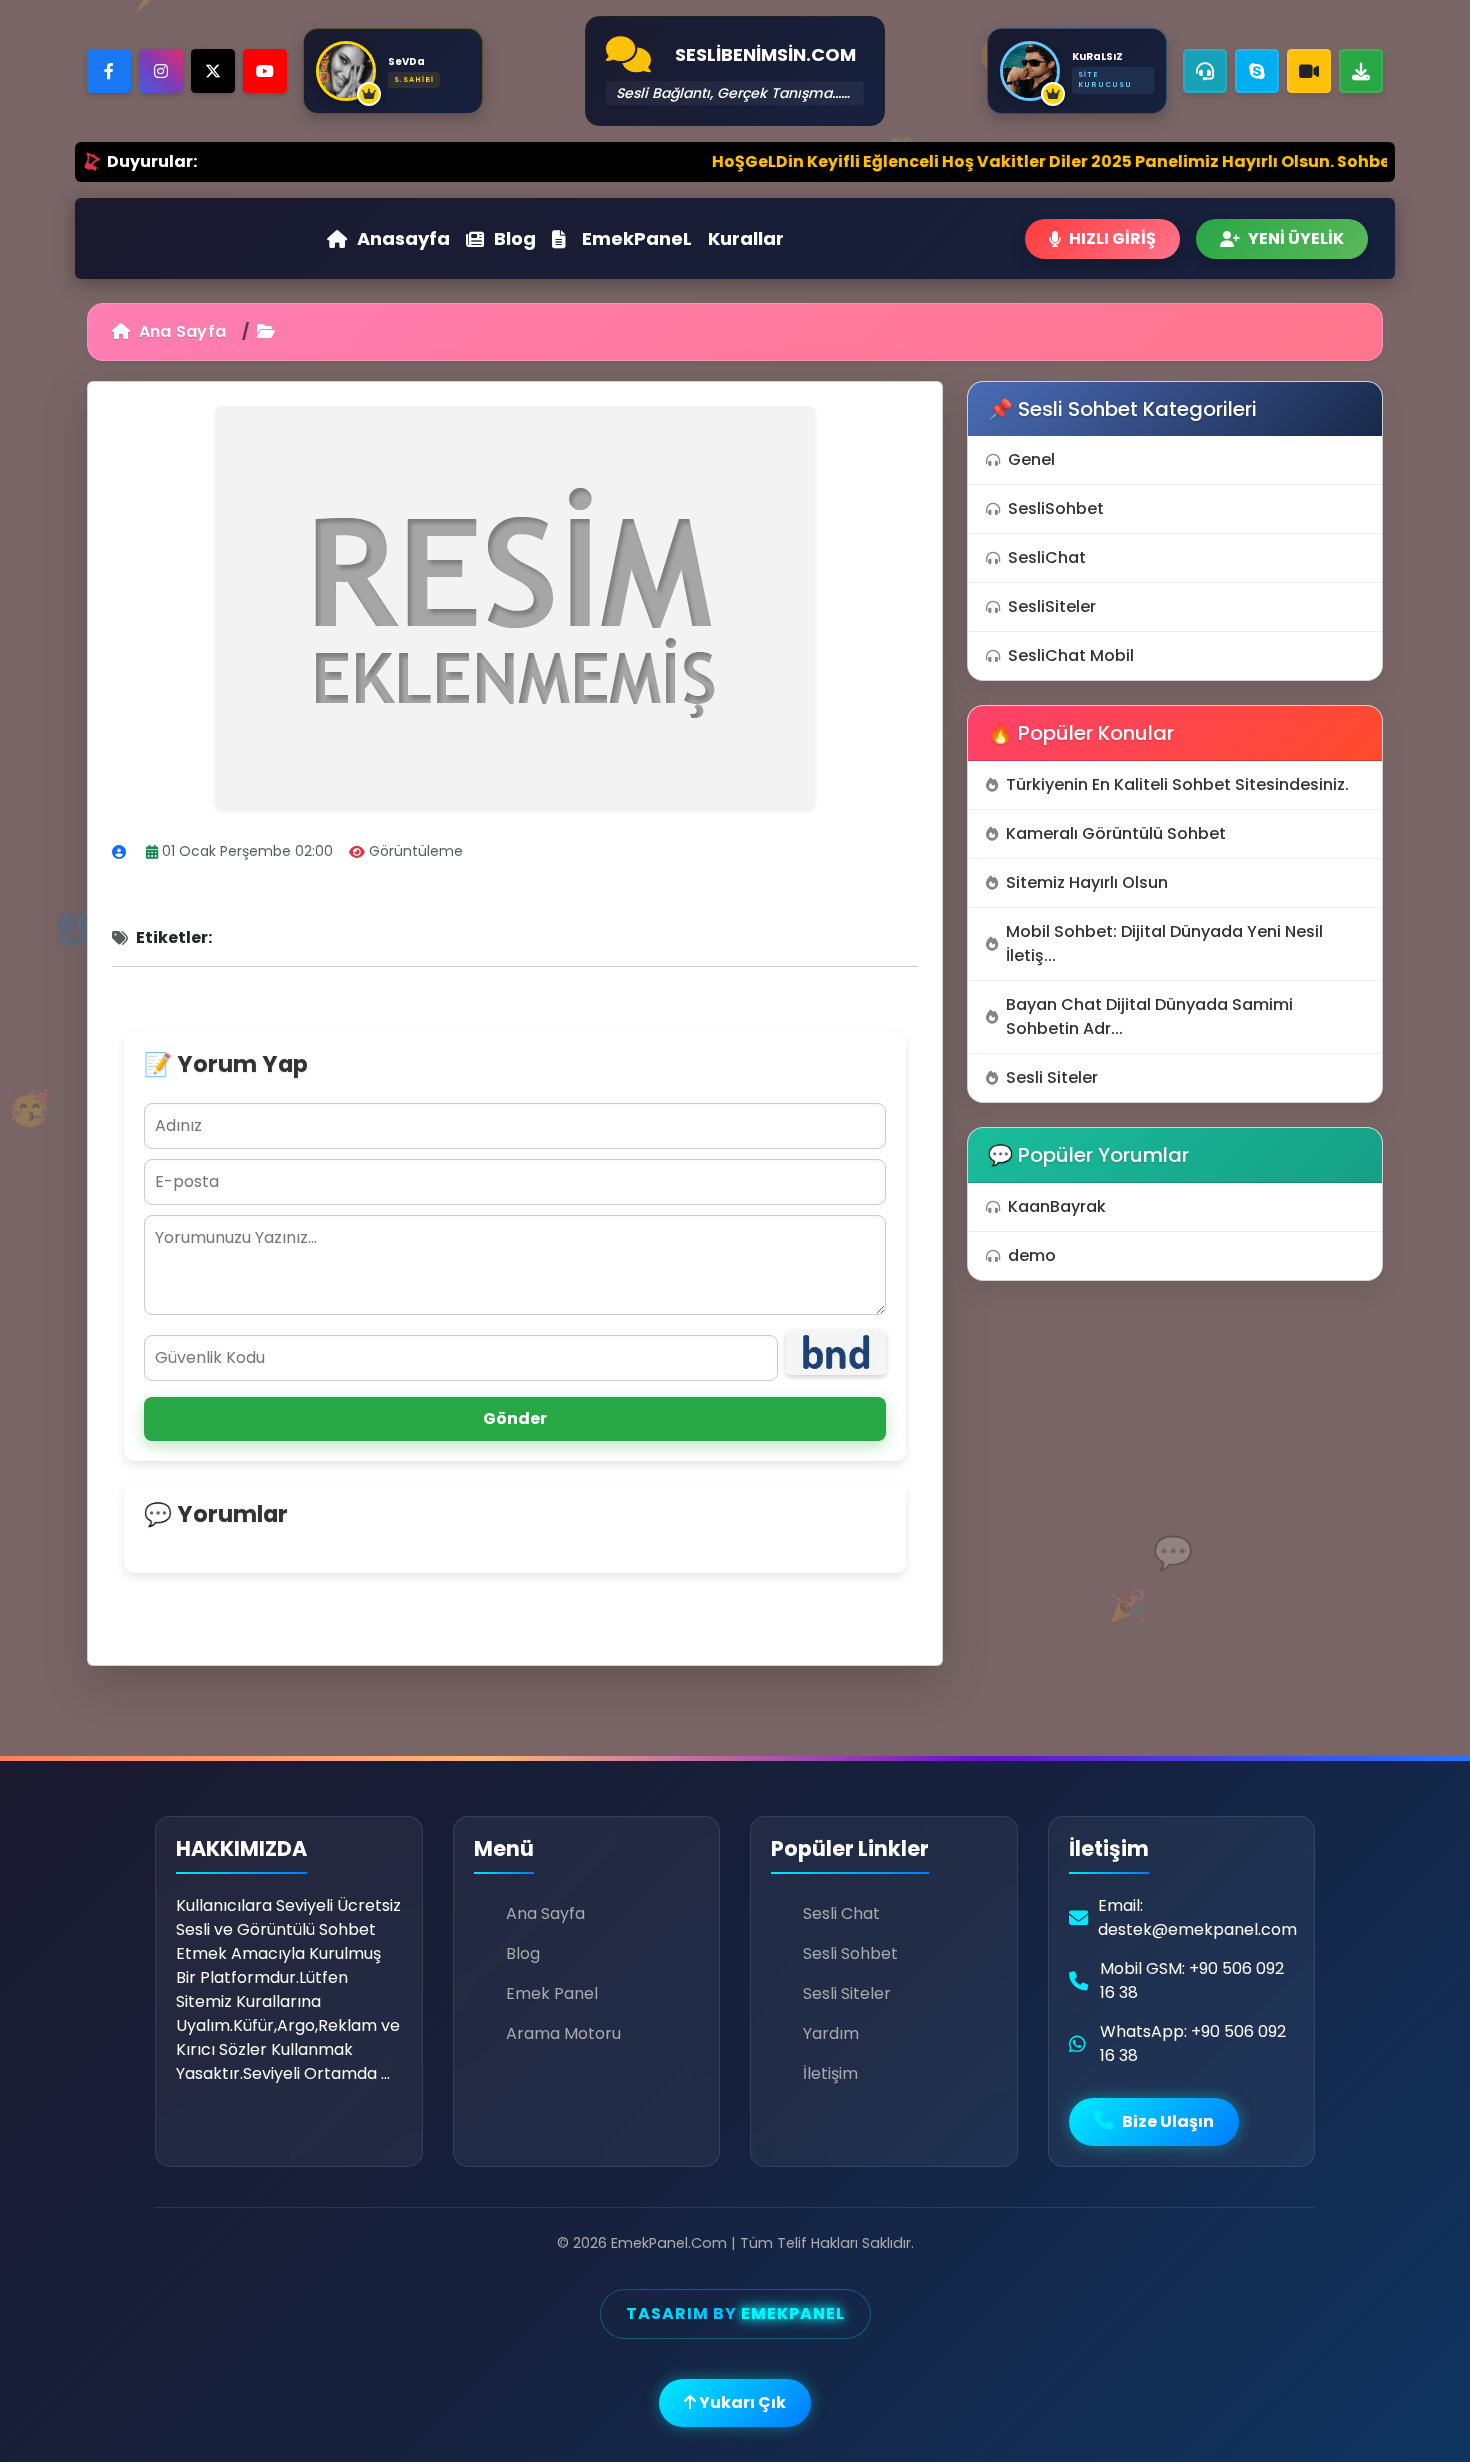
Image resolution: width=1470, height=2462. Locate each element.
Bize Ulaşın (1166, 2121)
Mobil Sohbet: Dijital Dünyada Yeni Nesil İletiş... (1164, 943)
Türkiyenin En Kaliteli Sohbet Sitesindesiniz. (1177, 784)
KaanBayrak (1057, 1206)
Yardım (831, 2033)
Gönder (515, 1418)
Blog (515, 238)
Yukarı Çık (741, 2402)
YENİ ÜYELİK (1296, 238)
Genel (1031, 459)
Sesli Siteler (1052, 1077)
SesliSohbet (1056, 508)
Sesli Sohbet (850, 1953)
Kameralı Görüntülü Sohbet (1116, 833)
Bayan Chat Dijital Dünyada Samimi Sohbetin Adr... (1149, 1016)
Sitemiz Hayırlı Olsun (1087, 882)
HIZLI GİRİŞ (1112, 238)
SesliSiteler (1052, 606)
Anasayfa (403, 238)
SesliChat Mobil (1071, 655)
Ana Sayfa (180, 331)
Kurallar (746, 238)
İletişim (830, 2073)
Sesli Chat (841, 1913)
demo (1032, 1255)
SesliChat (1047, 557)
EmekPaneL (637, 238)
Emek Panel (552, 1993)
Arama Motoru (563, 2033)
